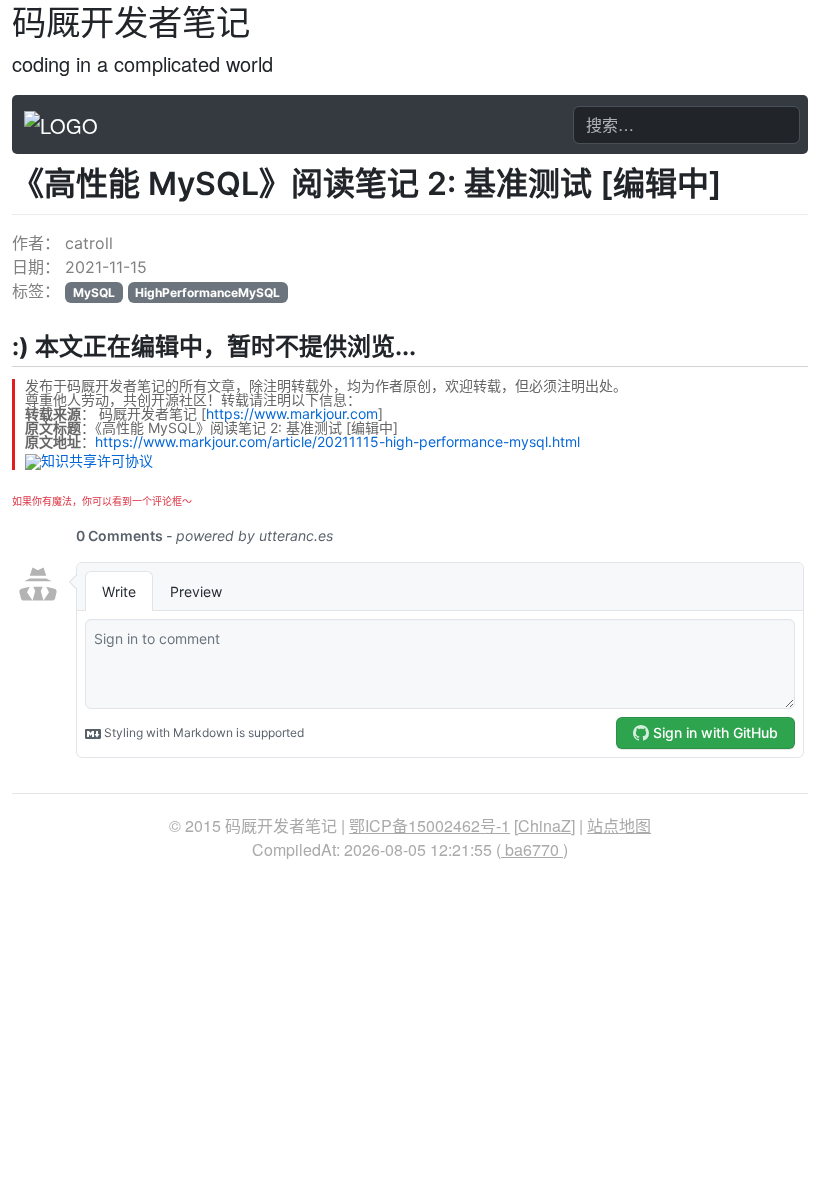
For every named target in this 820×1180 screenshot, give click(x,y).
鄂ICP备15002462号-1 (429, 825)
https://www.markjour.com (292, 413)
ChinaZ (544, 825)
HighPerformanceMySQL (207, 292)
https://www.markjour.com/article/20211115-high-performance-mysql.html (337, 441)
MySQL (94, 292)
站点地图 (619, 825)
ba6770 (532, 849)
